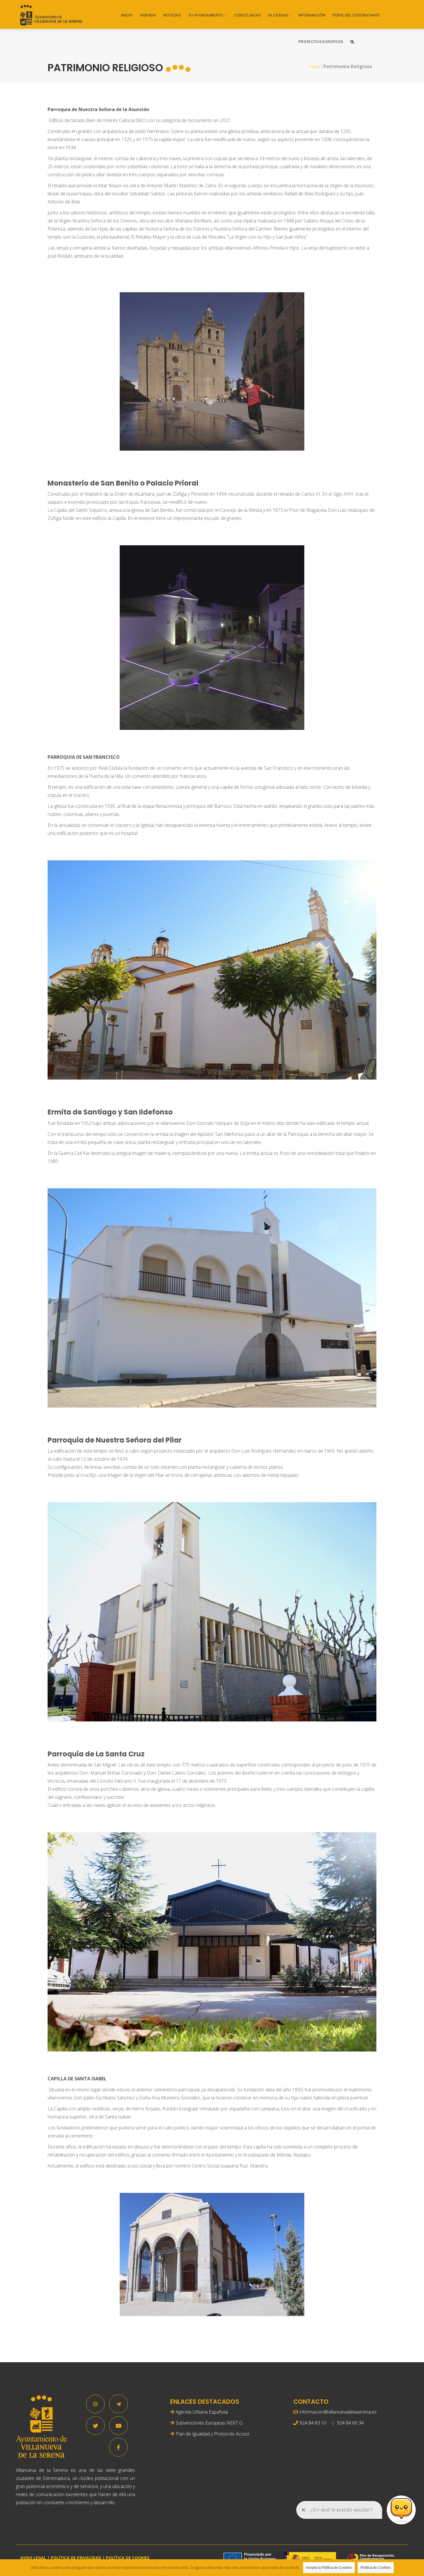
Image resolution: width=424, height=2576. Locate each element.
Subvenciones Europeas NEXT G (209, 2423)
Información (312, 15)
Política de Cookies (376, 2568)
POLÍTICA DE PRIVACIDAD (76, 2558)
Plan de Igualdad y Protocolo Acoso (212, 2434)
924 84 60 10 (313, 2423)
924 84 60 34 (350, 2423)
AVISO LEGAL (33, 2558)
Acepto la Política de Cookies (329, 2568)
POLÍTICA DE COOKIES (128, 2558)
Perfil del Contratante (356, 15)
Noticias (172, 15)
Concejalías (247, 15)
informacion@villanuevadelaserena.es (338, 2412)
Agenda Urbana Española (202, 2412)
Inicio (127, 15)
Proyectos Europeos (321, 42)
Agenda (148, 15)
